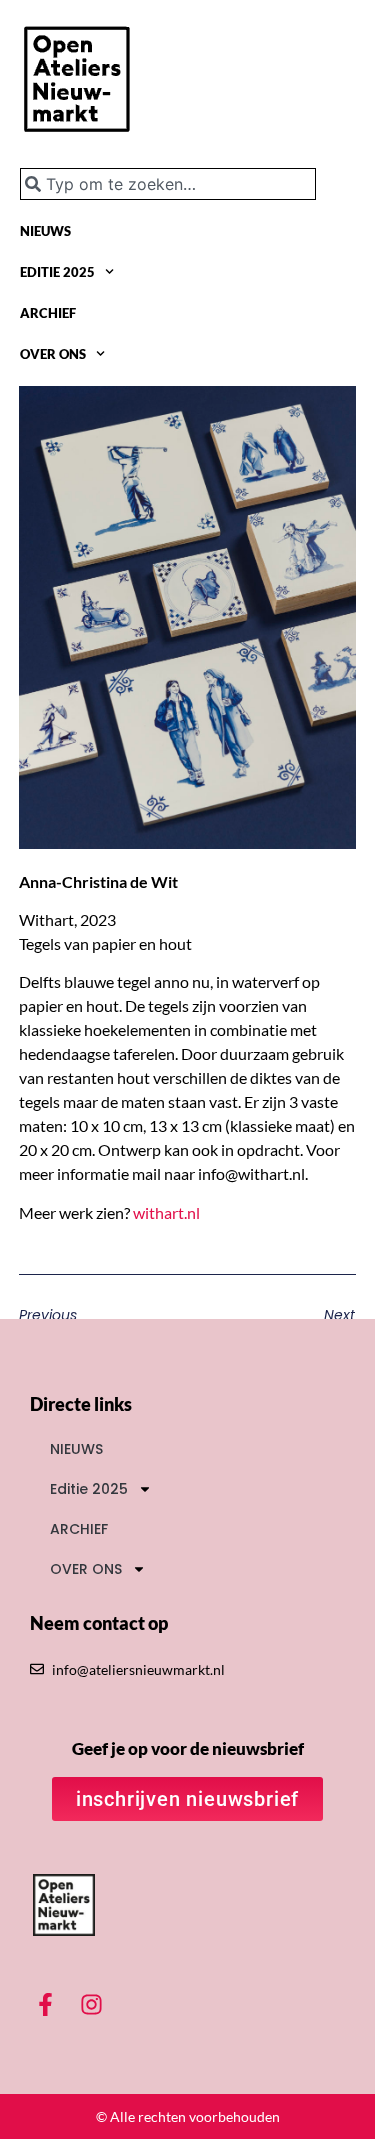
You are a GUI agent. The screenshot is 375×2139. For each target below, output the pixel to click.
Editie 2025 (57, 272)
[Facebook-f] (46, 2005)
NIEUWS (45, 231)
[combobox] (168, 184)
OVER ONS (53, 354)
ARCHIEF (48, 313)
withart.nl (166, 1212)
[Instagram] (92, 2005)
